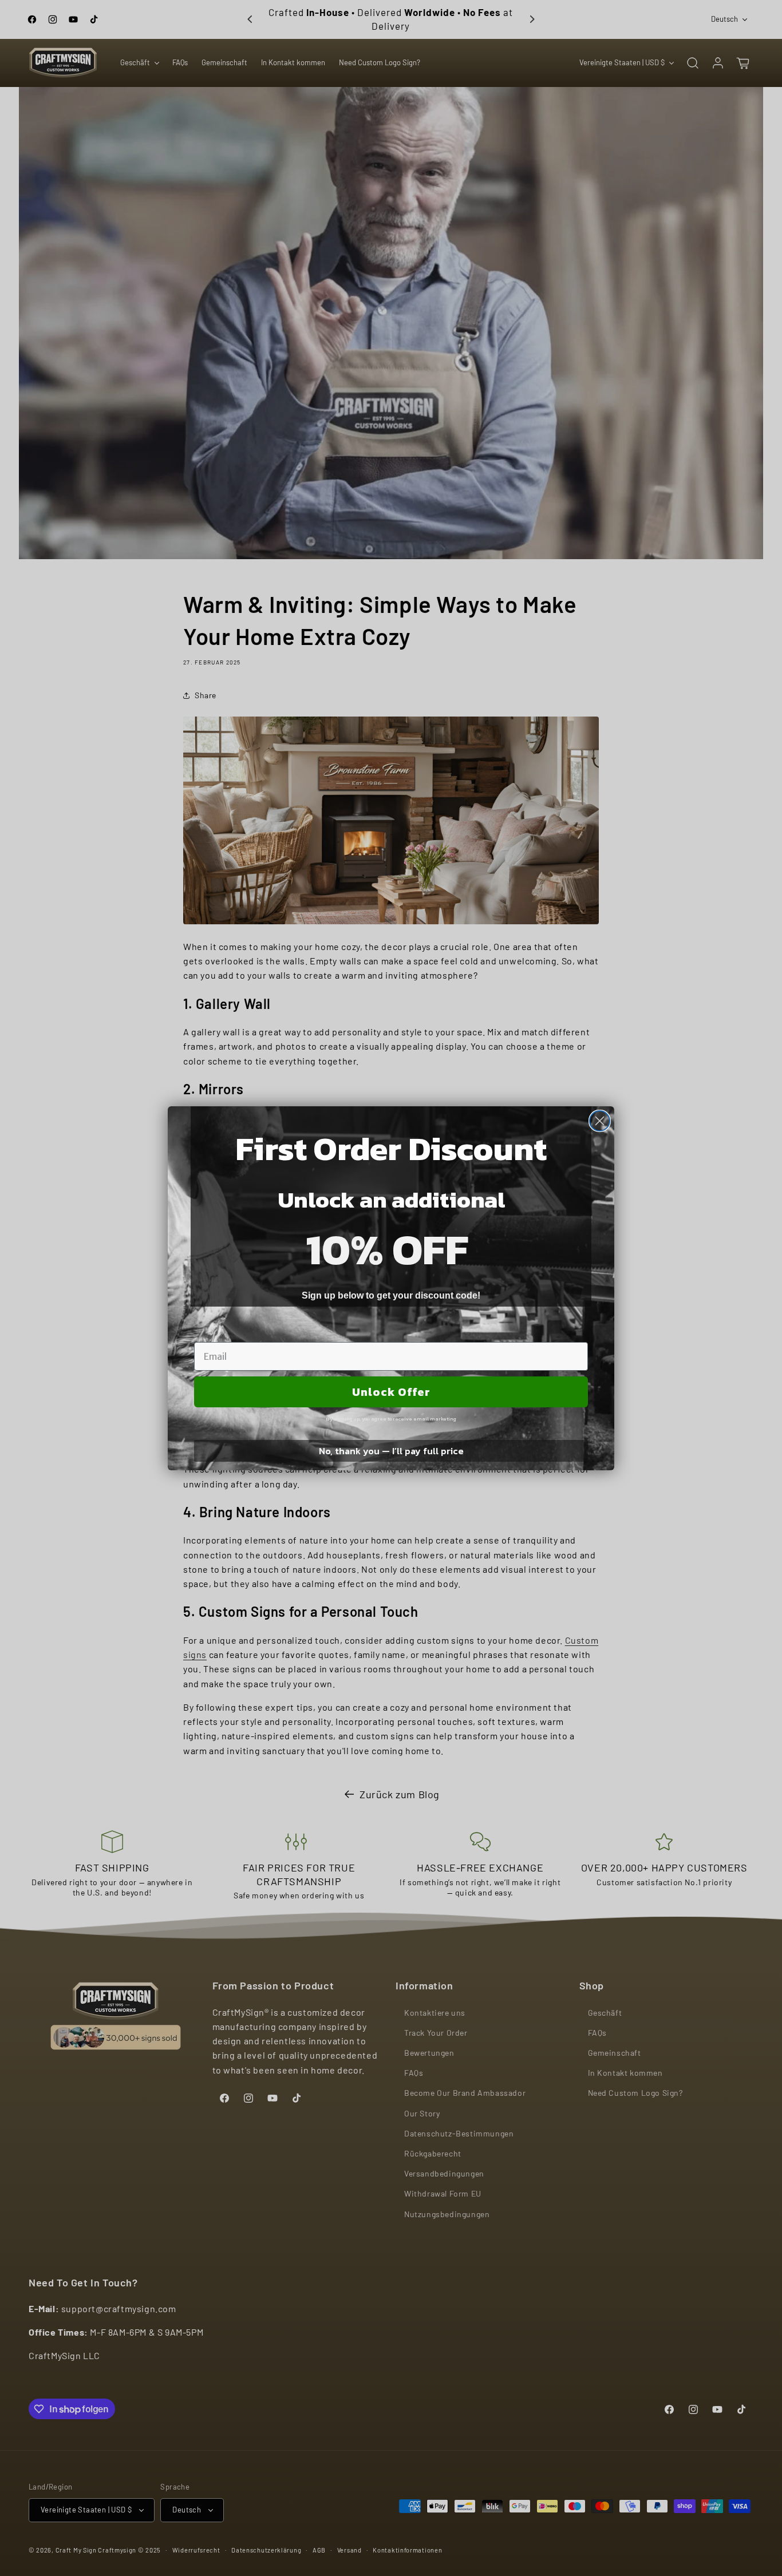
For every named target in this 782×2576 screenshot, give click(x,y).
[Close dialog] (600, 1121)
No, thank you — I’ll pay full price (391, 1451)
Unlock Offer (391, 1392)
